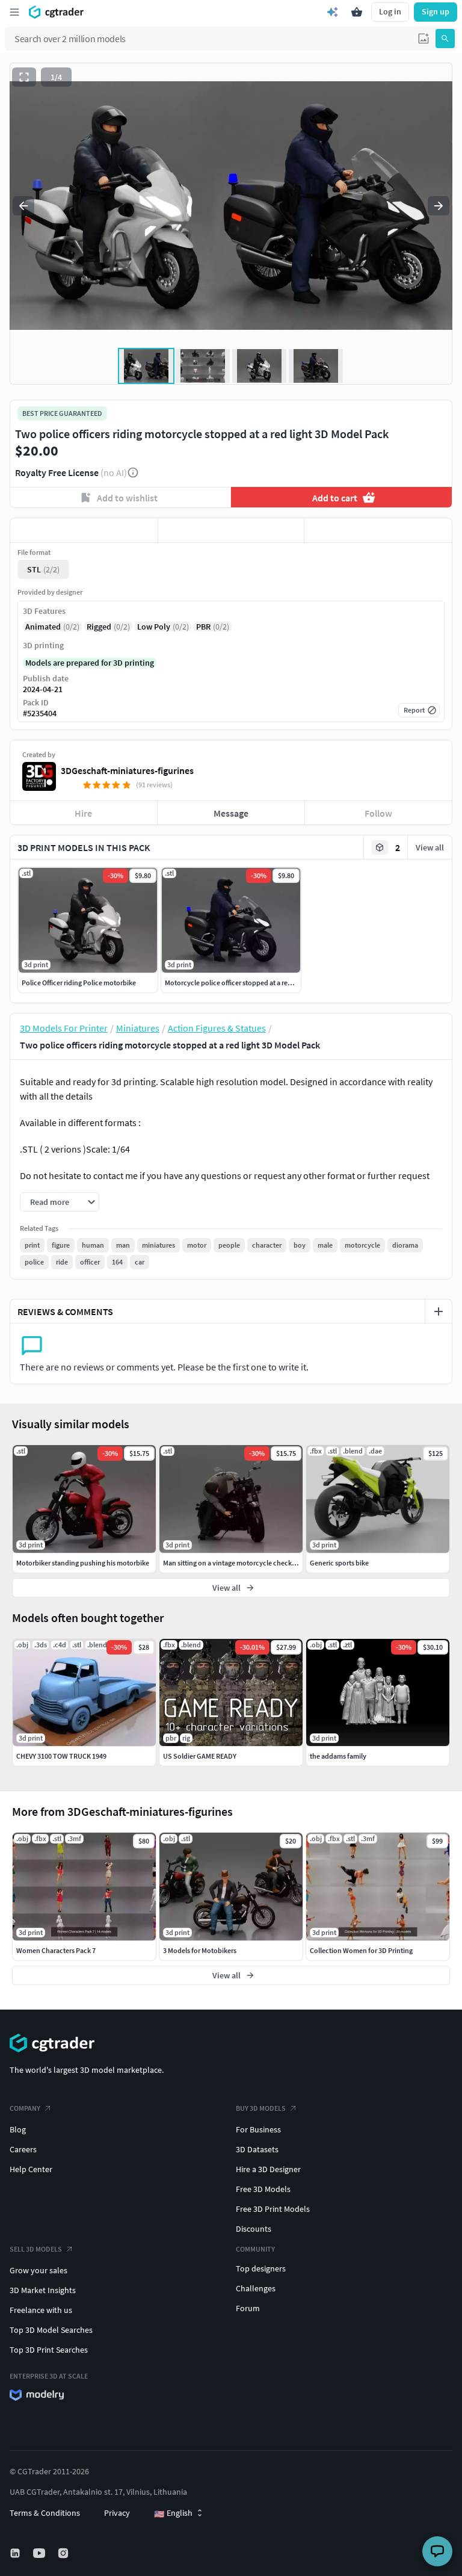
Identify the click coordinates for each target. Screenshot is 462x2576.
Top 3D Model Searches (51, 2330)
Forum (248, 2308)
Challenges (256, 2288)
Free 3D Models (263, 2189)
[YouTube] (40, 2553)
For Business (258, 2129)
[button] (423, 39)
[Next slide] (439, 206)
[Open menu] (14, 12)
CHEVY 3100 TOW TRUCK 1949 (61, 1756)
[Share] (378, 530)
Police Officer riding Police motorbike (79, 983)
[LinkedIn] (16, 2553)
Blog (18, 2129)
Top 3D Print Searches (49, 2350)
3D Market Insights (43, 2290)
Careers (23, 2149)
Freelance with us (41, 2310)
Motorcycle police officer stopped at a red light (236, 983)
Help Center (31, 2169)
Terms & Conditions (45, 2513)
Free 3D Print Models (273, 2209)
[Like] (84, 530)
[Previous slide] (23, 206)
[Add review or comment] (439, 1311)
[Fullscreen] (24, 77)
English (173, 2513)
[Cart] (357, 12)
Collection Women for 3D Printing (361, 1950)
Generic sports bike (339, 1563)
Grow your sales (38, 2270)
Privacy (117, 2513)
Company (25, 2108)
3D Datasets (257, 2149)
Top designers (261, 2268)
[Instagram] (64, 2553)
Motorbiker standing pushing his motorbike (83, 1563)
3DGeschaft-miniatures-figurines (127, 770)
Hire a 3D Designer (268, 2169)
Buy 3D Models (261, 2108)
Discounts (254, 2229)
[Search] (445, 39)
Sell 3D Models (36, 2249)
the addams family (338, 1756)
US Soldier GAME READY (200, 1756)
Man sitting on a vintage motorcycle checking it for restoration (258, 1563)
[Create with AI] (333, 12)
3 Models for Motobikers (200, 1950)
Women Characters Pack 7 (56, 1950)
